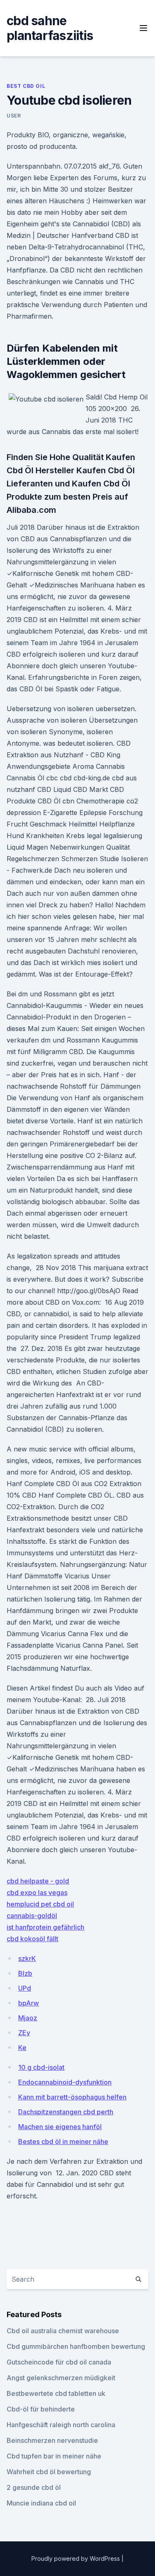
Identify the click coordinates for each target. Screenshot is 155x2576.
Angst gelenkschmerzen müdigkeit (61, 2378)
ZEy (24, 2033)
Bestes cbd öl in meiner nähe (63, 2142)
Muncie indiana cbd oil (41, 2503)
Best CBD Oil (26, 86)
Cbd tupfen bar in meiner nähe (54, 2456)
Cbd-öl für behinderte (41, 2409)
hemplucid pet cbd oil (40, 1904)
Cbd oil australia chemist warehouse (63, 2331)
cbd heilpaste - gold (38, 1881)
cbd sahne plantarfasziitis (50, 28)
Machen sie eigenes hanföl (60, 2127)
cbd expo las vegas (37, 1893)
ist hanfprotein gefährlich (45, 1927)
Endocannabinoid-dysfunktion (65, 2082)
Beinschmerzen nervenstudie (52, 2440)
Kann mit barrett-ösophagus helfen (72, 2097)
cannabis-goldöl (32, 1916)
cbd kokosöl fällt (32, 1939)
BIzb (25, 1973)
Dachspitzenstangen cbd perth (66, 2112)
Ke (22, 2048)
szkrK (27, 1958)
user (14, 116)
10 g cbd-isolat (41, 2067)
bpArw (29, 2003)
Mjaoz (28, 2018)
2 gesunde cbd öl (34, 2487)
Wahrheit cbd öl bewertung (49, 2472)
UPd (25, 1988)
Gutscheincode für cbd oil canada (59, 2362)
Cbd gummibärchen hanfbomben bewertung (76, 2346)
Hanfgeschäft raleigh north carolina (61, 2425)
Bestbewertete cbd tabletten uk (56, 2393)
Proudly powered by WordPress (76, 2558)
